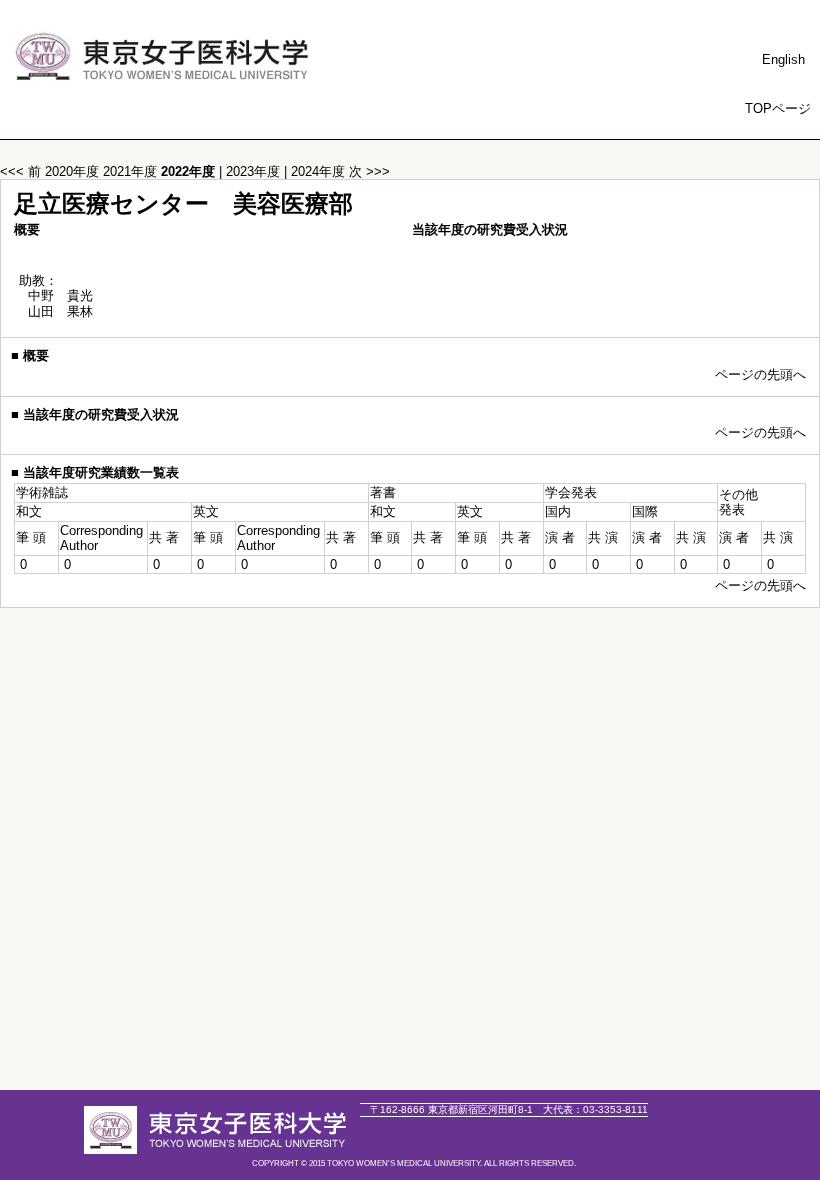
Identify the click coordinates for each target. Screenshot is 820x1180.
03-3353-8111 (595, 1109)
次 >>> (369, 171)
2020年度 (74, 171)
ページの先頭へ (760, 374)
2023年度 (255, 171)
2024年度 (320, 171)
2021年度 (132, 171)
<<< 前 (20, 171)
